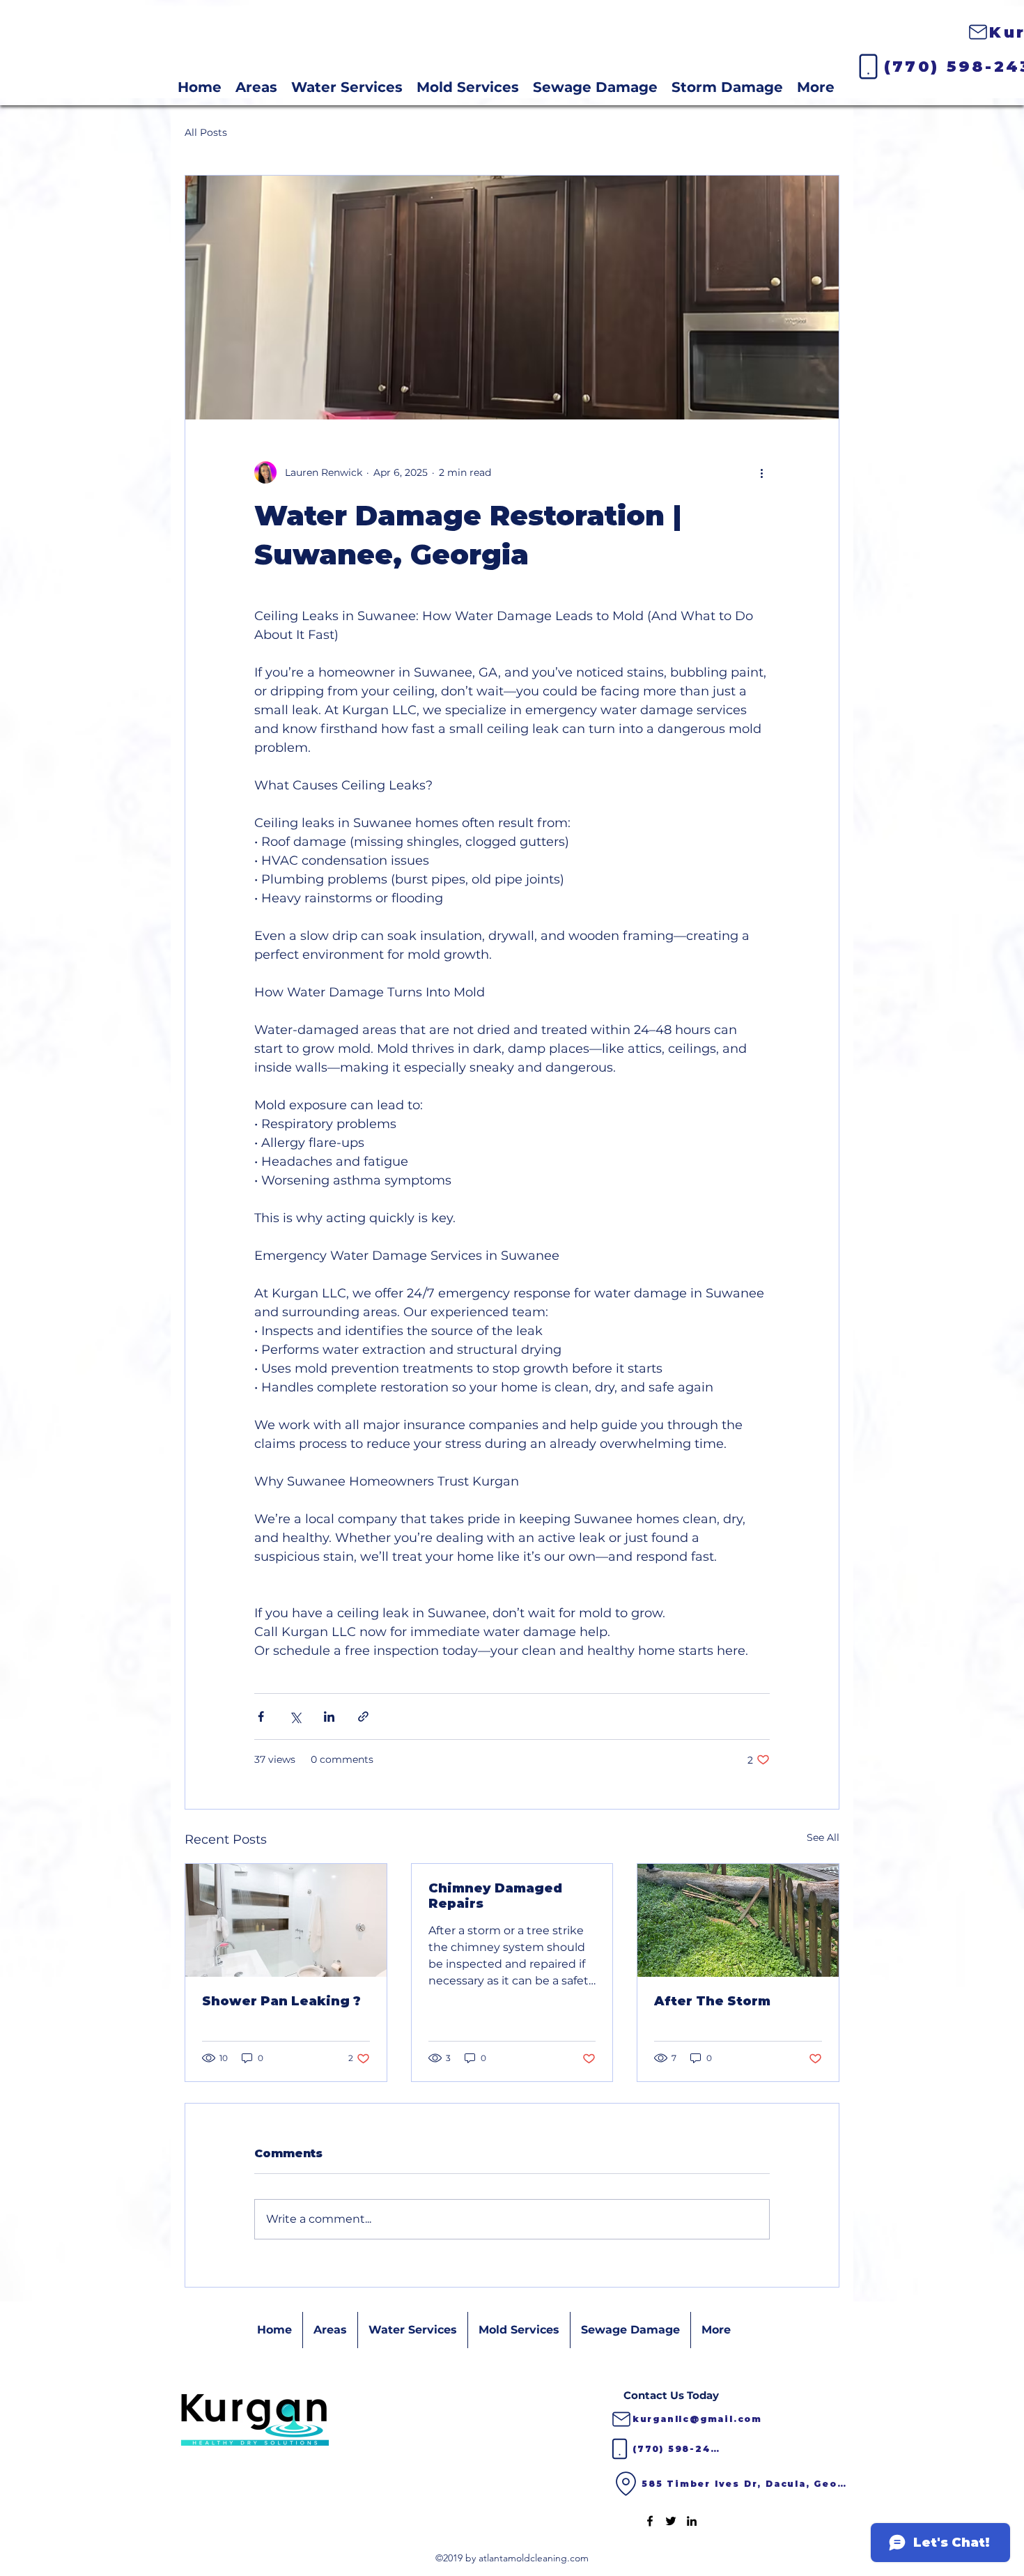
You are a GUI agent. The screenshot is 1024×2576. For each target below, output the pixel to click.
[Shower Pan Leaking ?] (286, 1920)
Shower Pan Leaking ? (281, 2001)
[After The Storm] (738, 1920)
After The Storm (712, 2001)
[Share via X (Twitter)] (295, 1717)
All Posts (206, 132)
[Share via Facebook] (261, 1717)
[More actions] (761, 472)
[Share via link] (363, 1717)
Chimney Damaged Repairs (495, 1896)
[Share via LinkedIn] (329, 1717)
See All (823, 1837)
